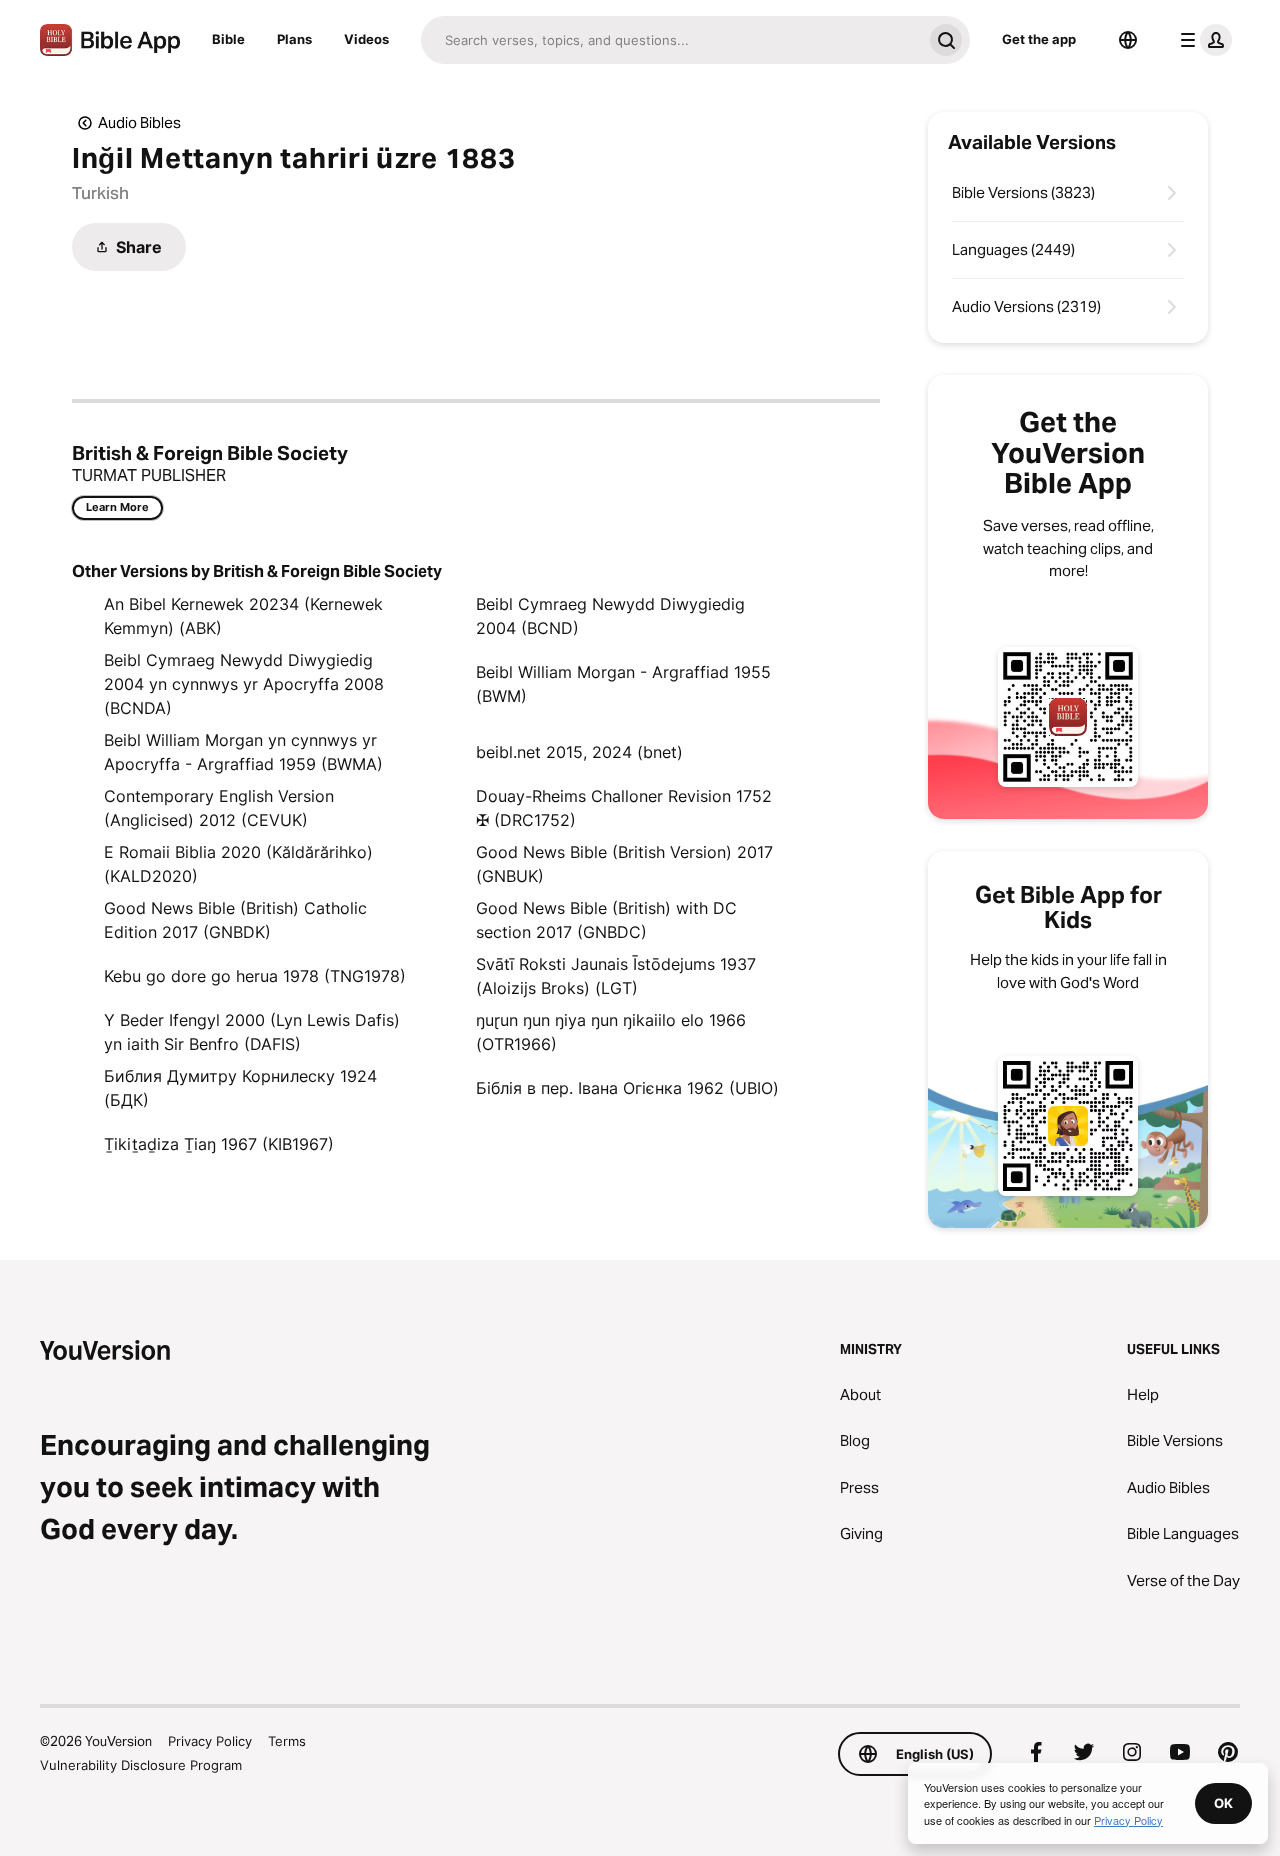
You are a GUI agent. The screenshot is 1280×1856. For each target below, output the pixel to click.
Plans (294, 39)
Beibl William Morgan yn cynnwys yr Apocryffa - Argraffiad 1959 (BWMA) (243, 752)
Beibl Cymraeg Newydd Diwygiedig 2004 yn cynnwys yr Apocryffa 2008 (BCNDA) (244, 684)
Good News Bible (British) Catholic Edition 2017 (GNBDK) (235, 920)
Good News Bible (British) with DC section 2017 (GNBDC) (606, 920)
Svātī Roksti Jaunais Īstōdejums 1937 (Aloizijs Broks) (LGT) (616, 976)
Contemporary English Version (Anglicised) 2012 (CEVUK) (219, 808)
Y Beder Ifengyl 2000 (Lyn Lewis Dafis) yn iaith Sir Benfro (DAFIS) (252, 1032)
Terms (287, 1741)
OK (1223, 1803)
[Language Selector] (1128, 40)
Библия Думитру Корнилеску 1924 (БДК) (240, 1088)
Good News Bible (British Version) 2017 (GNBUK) (624, 864)
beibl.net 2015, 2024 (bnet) (579, 752)
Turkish (100, 193)
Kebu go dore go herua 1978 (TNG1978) (255, 976)
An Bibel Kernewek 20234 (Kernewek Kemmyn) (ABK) (243, 616)
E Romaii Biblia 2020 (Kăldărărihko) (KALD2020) (238, 864)
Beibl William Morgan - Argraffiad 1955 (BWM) (623, 684)
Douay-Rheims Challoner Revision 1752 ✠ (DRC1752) (624, 808)
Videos (366, 39)
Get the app (1039, 39)
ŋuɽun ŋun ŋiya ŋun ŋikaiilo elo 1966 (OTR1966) (611, 1032)
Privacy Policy (210, 1741)
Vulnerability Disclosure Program (141, 1765)
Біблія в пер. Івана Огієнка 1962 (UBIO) (627, 1088)
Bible (228, 39)
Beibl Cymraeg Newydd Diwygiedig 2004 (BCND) (610, 616)
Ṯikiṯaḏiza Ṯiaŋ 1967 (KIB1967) (219, 1144)
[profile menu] (1202, 40)
